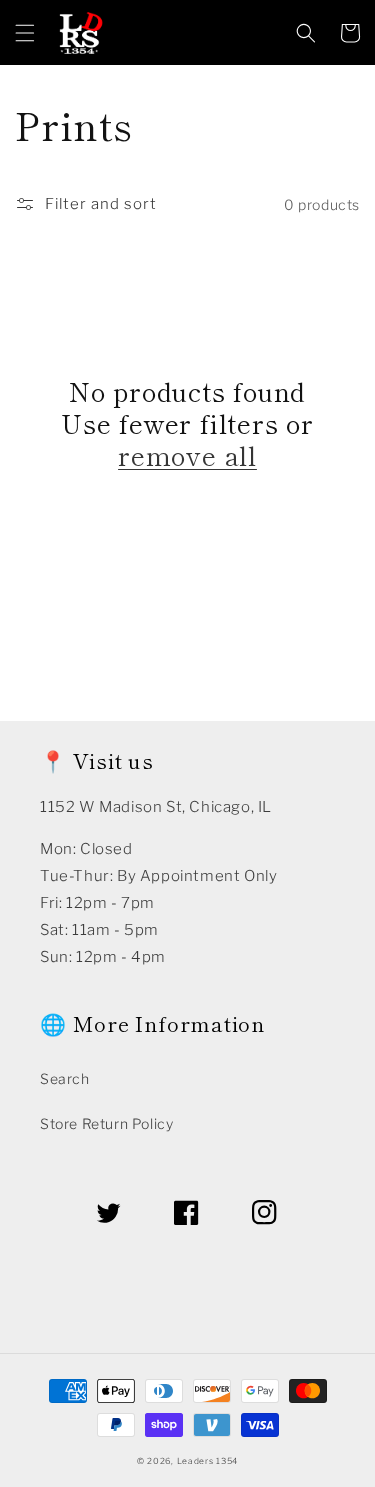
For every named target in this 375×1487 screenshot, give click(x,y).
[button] (25, 33)
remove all (187, 455)
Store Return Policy (106, 1123)
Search (65, 1078)
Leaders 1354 (207, 1461)
